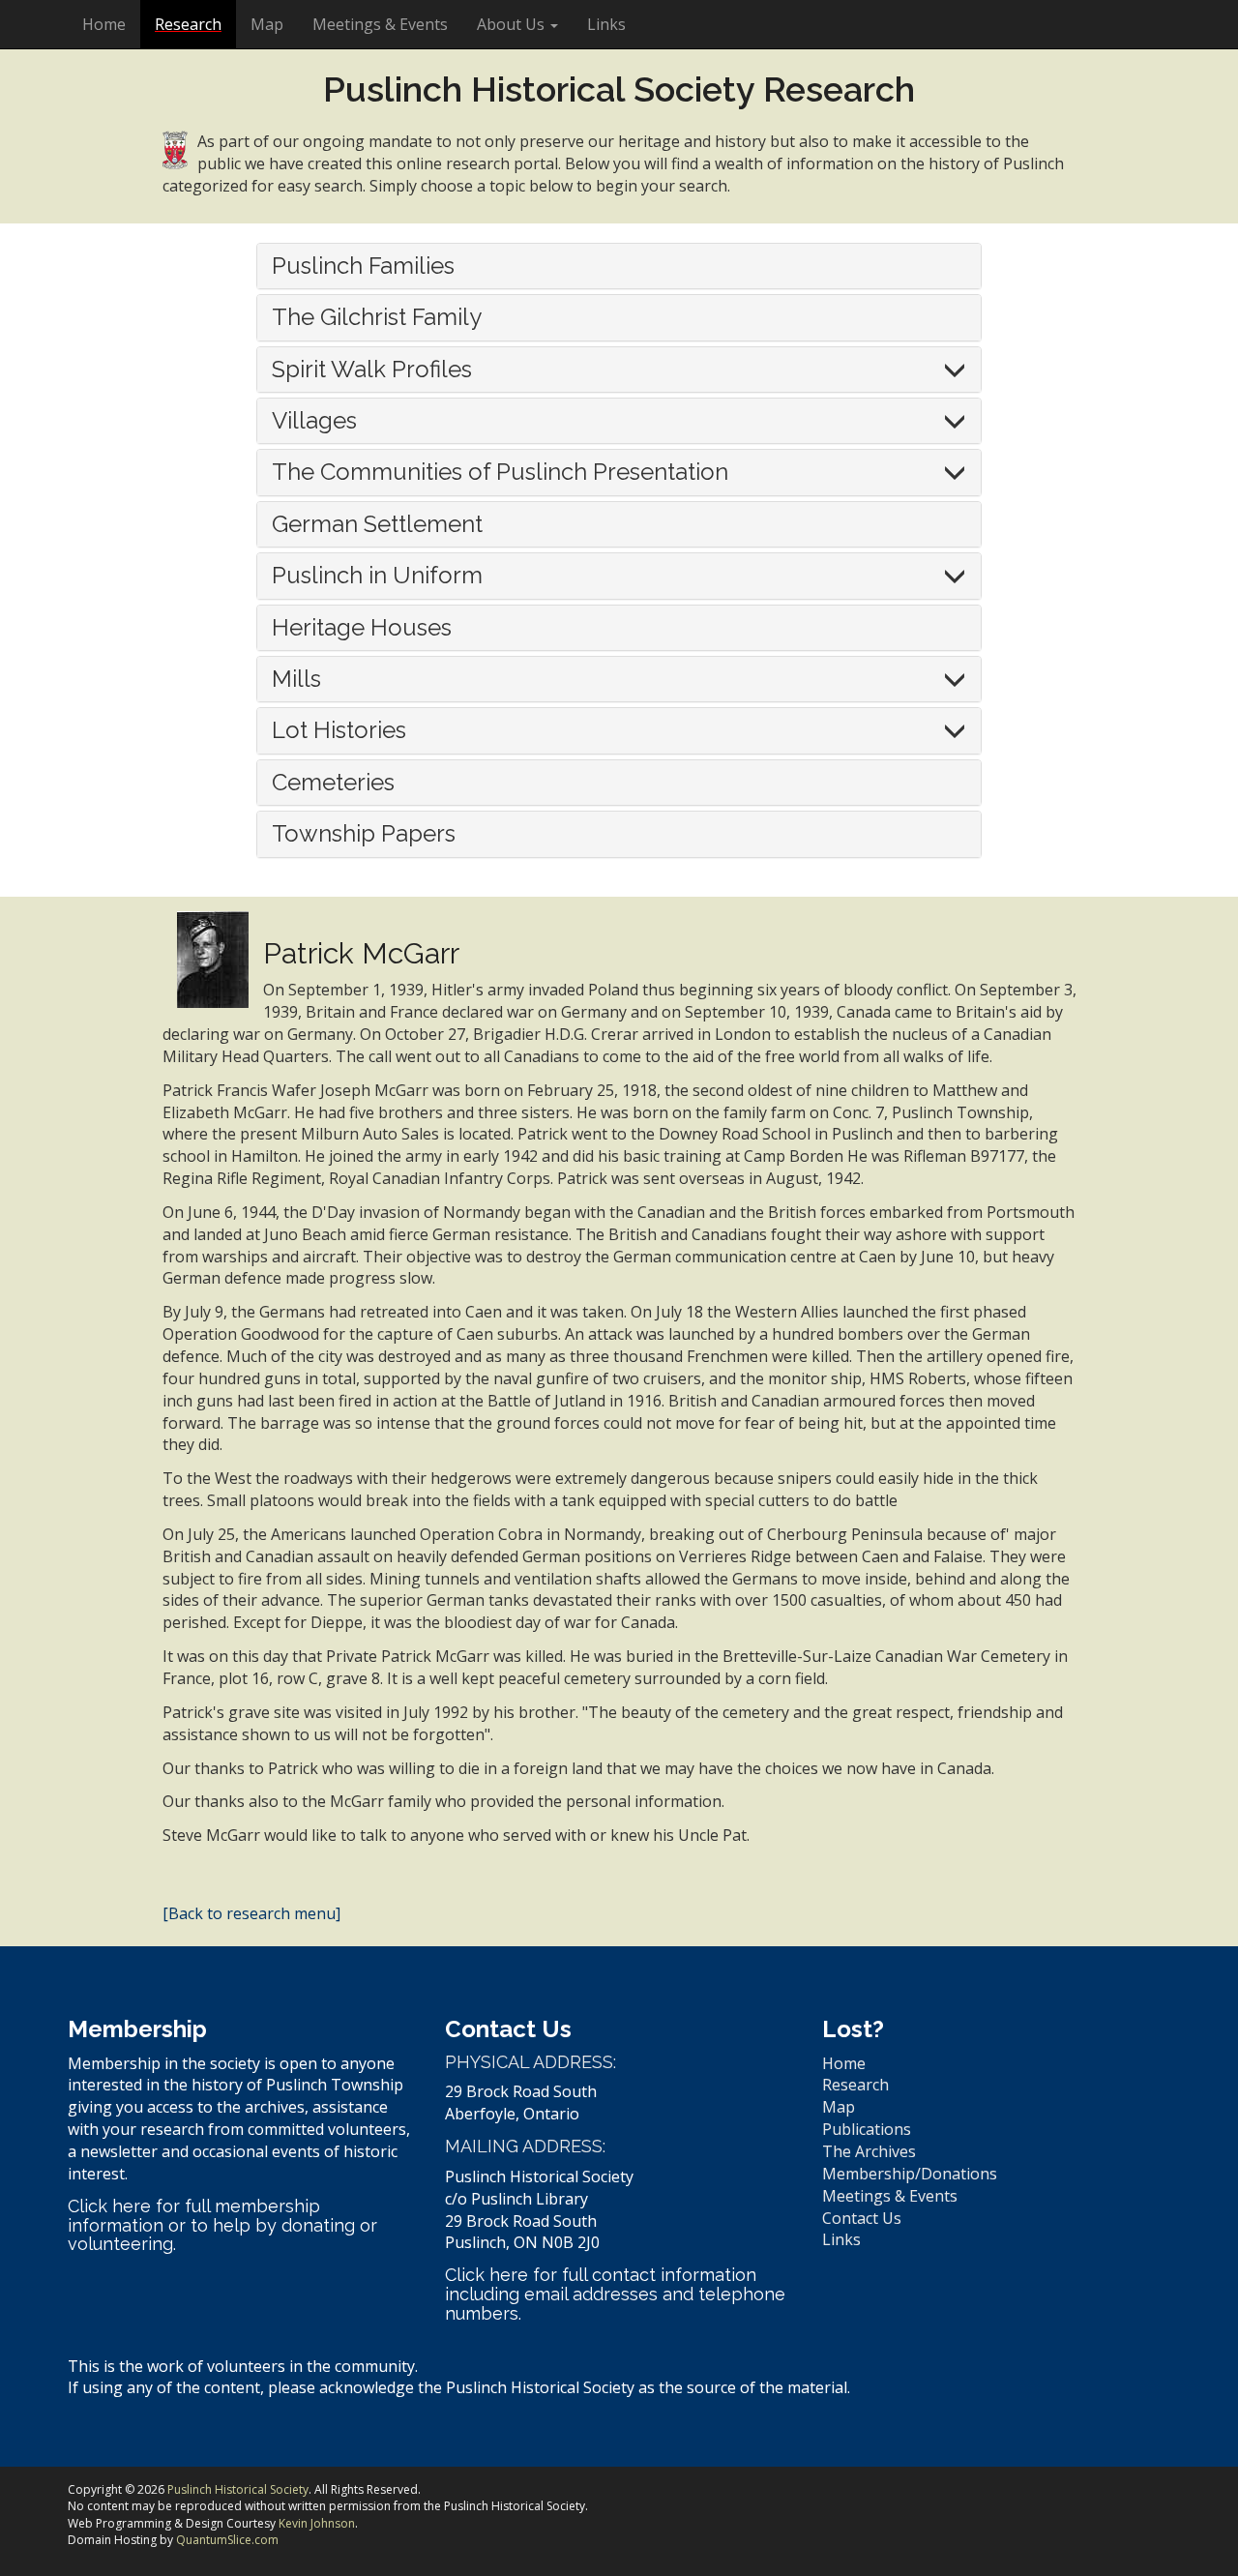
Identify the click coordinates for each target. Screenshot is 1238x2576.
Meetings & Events (380, 24)
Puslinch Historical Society (238, 2489)
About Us (513, 24)
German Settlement (377, 524)
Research (188, 24)
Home (104, 24)
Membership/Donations (910, 2174)
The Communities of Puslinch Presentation (500, 472)
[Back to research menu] (251, 1913)
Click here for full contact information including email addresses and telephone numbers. (615, 2294)
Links (606, 24)
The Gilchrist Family (377, 317)
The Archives (869, 2151)
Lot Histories (339, 730)
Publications (867, 2129)
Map (267, 24)
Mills (296, 679)
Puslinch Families (363, 266)
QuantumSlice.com (227, 2540)
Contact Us (862, 2218)
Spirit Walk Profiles (372, 369)
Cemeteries (333, 782)
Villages (314, 420)
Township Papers (364, 833)
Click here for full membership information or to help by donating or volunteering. (222, 2225)
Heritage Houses (362, 627)
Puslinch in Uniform (377, 575)
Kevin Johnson (317, 2523)
